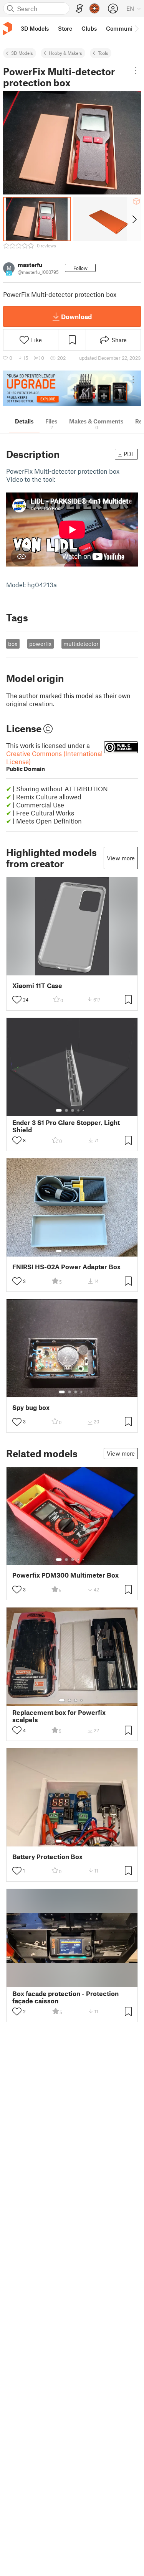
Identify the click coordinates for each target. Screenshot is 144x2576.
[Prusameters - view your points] (94, 8)
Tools (103, 53)
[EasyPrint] (79, 9)
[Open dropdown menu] (136, 71)
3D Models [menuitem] (35, 28)
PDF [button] (129, 454)
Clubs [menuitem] (89, 28)
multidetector (81, 644)
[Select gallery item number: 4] (79, 1110)
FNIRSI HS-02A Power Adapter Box (66, 1267)
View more (121, 858)
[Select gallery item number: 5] (84, 1110)
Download (76, 316)
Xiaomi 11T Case (37, 986)
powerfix (40, 644)
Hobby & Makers (65, 53)
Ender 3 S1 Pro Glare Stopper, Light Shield (66, 1126)
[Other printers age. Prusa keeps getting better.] (72, 388)
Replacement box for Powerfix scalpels (59, 1716)
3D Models (22, 53)
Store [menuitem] (65, 28)
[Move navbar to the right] (136, 28)
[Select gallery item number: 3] (73, 1110)
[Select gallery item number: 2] (66, 1110)
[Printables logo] (8, 29)
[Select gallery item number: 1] (59, 1110)
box (13, 644)
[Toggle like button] (17, 1000)
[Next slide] (134, 219)
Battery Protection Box (47, 1857)
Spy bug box (31, 1407)
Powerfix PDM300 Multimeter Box (65, 1575)
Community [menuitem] (122, 28)
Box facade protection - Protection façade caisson (65, 1997)
